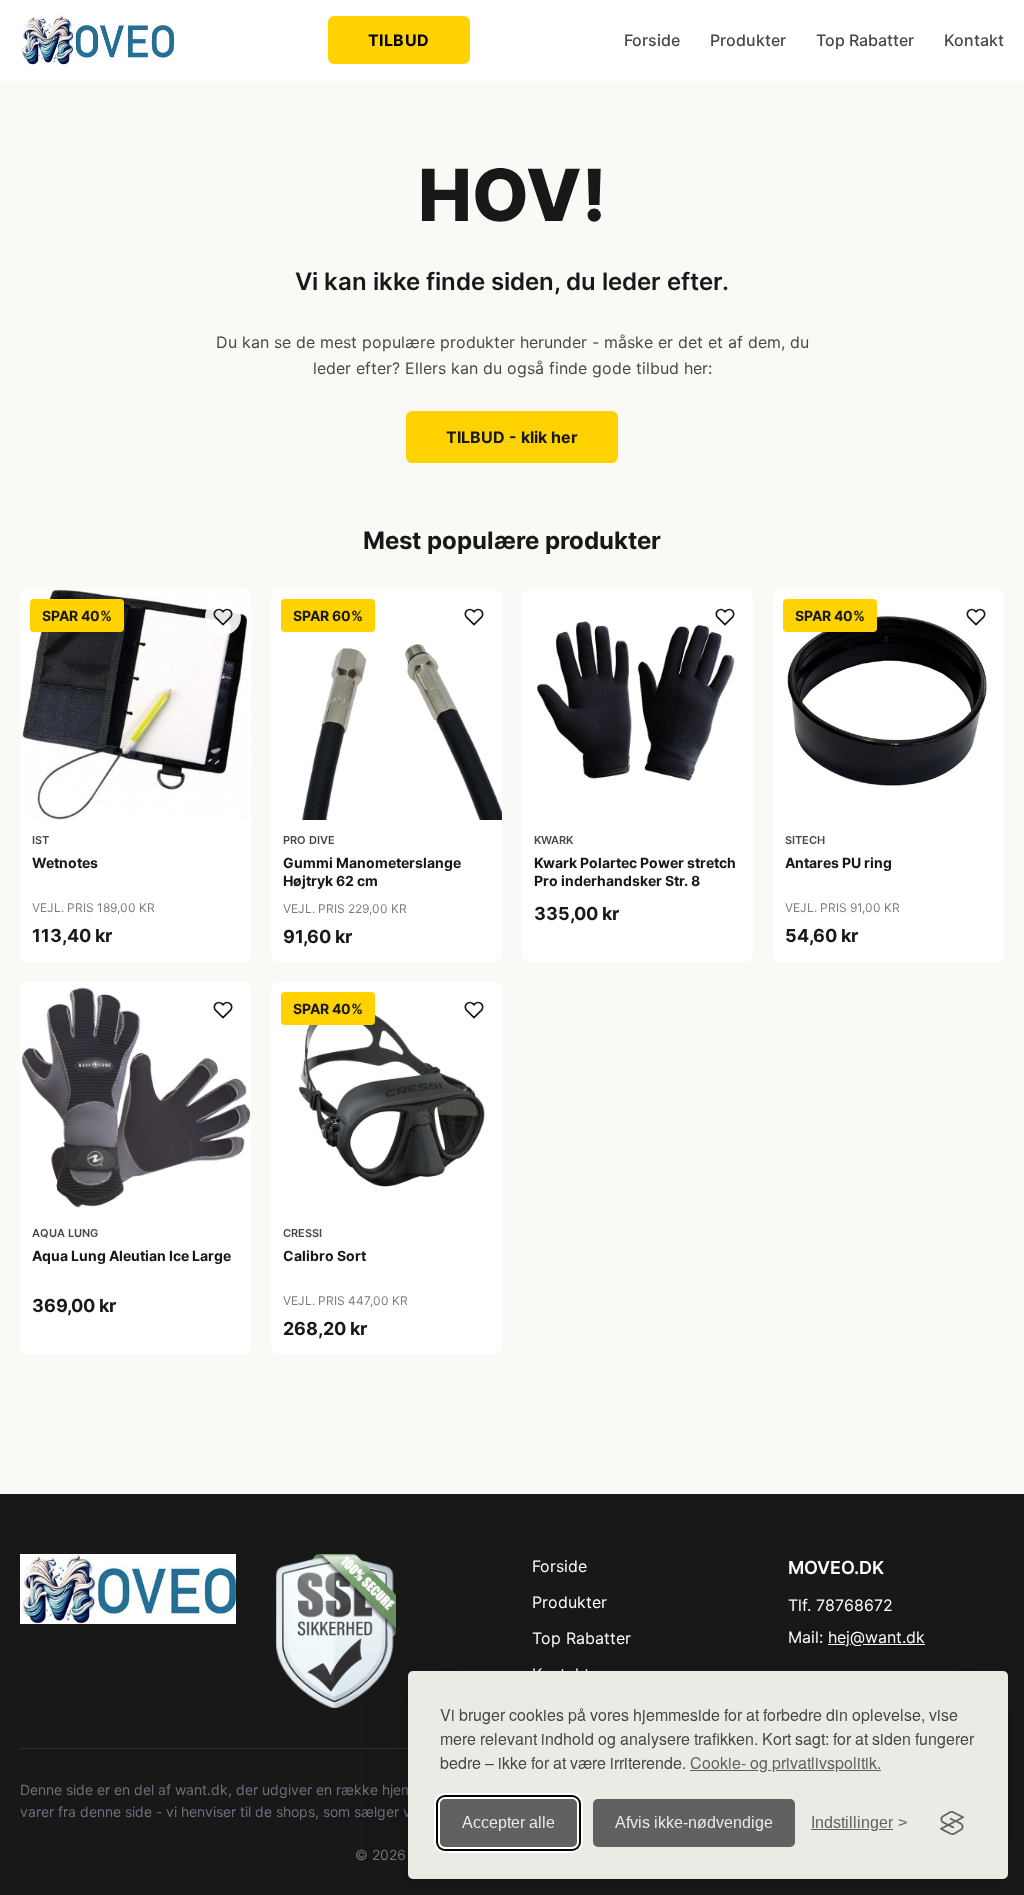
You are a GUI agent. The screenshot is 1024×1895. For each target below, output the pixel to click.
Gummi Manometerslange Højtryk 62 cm (372, 871)
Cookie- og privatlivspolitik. (785, 1762)
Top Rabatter (865, 40)
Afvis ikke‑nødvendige (694, 1822)
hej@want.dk (876, 1637)
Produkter (748, 40)
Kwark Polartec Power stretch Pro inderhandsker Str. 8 (635, 871)
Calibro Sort (324, 1255)
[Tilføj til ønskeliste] (223, 617)
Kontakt (974, 40)
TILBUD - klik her (512, 437)
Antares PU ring (838, 862)
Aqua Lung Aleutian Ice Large (131, 1255)
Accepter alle (508, 1822)
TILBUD (399, 40)
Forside (652, 40)
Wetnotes (65, 862)
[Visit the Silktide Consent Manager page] (952, 1823)
